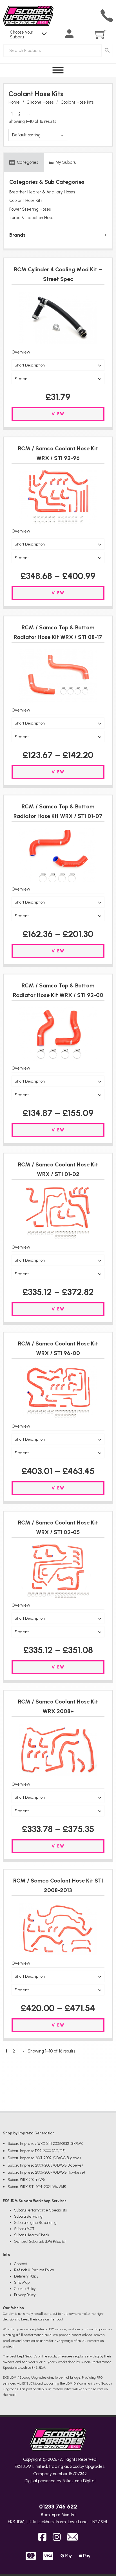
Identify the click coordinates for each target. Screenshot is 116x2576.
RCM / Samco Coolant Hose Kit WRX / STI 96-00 (58, 1348)
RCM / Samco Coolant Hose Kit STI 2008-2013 (58, 1885)
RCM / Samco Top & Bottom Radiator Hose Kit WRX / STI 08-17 (58, 632)
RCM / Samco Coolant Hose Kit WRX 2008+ (58, 1706)
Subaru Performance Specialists (40, 2210)
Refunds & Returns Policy (34, 2270)
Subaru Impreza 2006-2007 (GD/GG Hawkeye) (46, 2172)
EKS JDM (23, 2466)
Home (14, 102)
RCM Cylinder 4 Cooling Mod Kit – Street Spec (58, 274)
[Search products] (107, 51)
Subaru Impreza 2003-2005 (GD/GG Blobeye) (45, 2165)
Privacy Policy (25, 2295)
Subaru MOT (24, 2229)
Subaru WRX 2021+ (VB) (26, 2180)
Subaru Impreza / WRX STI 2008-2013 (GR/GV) (45, 2144)
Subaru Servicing (28, 2216)
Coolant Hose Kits (26, 200)
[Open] (58, 70)
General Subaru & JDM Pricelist (40, 2242)
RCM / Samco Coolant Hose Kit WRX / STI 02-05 (58, 1527)
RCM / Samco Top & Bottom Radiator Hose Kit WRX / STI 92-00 (58, 990)
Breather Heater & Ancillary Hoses (42, 192)
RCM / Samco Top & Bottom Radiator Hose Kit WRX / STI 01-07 (58, 811)
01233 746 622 (58, 2507)
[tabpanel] (58, 210)
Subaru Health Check (32, 2235)
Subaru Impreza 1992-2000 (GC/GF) (37, 2151)
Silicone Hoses (40, 102)
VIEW (58, 414)
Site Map (22, 2282)
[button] (58, 365)
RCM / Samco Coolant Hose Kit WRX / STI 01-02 (58, 1169)
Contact (21, 2264)
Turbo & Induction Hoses (32, 218)
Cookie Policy (25, 2289)
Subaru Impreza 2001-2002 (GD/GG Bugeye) (44, 2158)
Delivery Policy (26, 2276)
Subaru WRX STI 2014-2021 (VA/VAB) (37, 2187)
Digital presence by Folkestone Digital (60, 2481)
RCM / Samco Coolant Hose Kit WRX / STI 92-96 (58, 453)
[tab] (24, 163)
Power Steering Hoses (30, 209)
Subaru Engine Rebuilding (35, 2223)
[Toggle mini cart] (101, 34)
